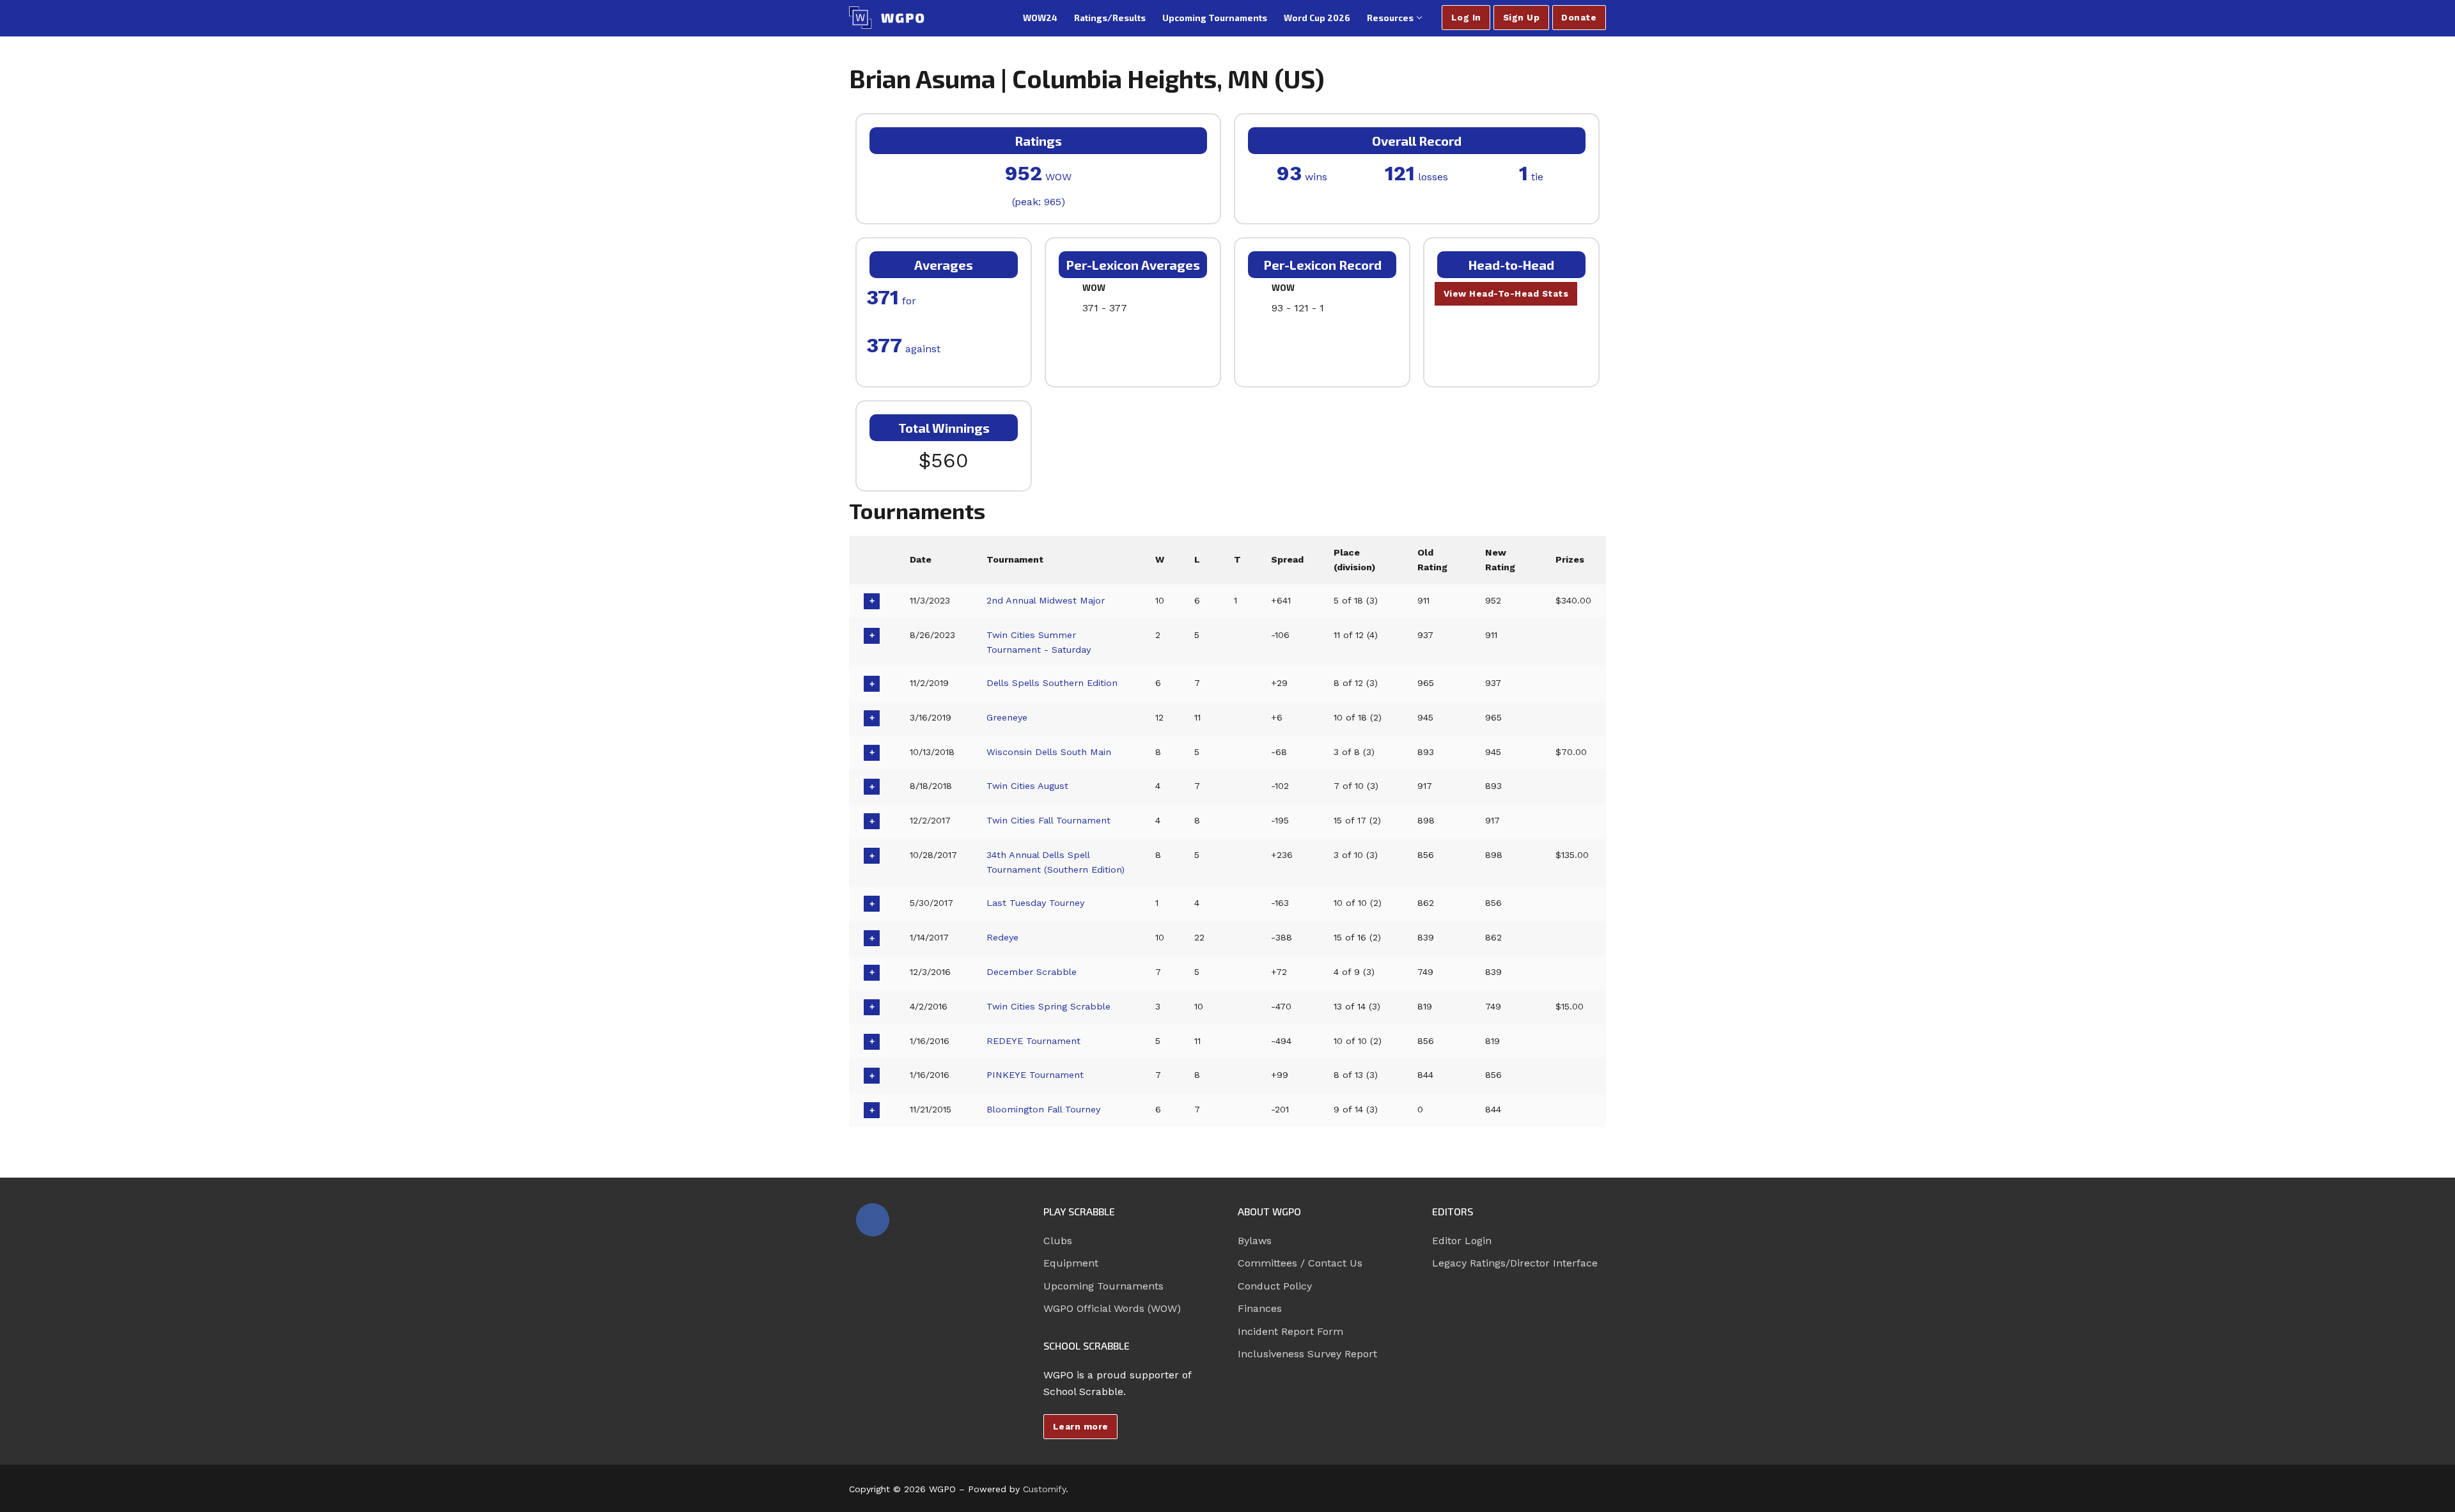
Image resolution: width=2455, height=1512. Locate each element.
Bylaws (1255, 1241)
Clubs (1058, 1241)
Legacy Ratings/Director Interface (1515, 1263)
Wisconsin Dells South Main (1049, 752)
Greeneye (1007, 717)
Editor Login (1462, 1241)
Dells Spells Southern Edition (1052, 683)
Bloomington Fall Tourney (1043, 1109)
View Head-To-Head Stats (1506, 293)
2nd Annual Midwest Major (1046, 600)
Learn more (1081, 1426)
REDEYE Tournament (1033, 1041)
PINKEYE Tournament (1035, 1075)
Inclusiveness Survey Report (1307, 1354)
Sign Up (1522, 17)
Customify (1044, 1489)
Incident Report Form (1290, 1331)
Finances (1260, 1308)
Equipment (1071, 1263)
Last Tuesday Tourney (1035, 903)
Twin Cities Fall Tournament (1048, 820)
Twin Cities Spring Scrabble (1048, 1006)
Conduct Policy (1275, 1286)
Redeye (1002, 937)
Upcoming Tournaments (1103, 1286)
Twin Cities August (1027, 786)
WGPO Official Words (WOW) (1112, 1308)
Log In (1466, 17)
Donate (1579, 17)
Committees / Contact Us (1300, 1263)
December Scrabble (1032, 972)
